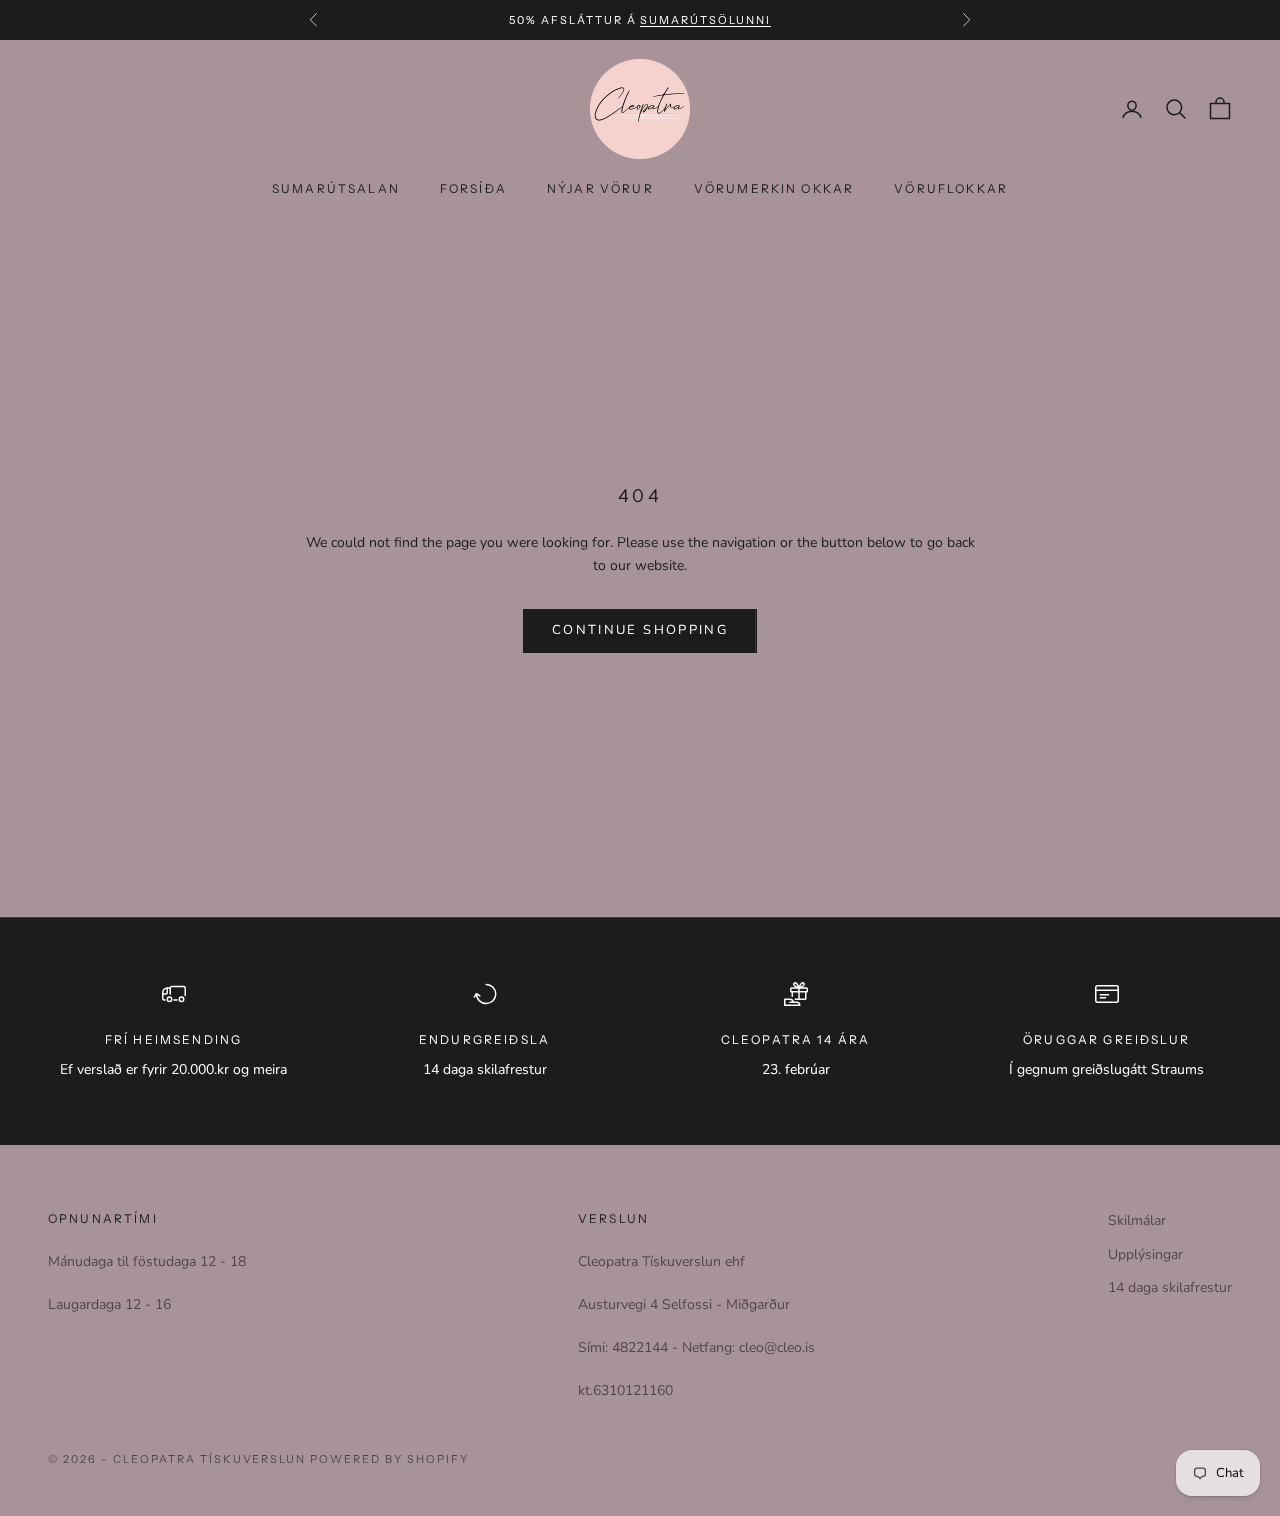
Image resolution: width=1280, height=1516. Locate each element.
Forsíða (473, 188)
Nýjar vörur (600, 188)
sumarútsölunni (705, 20)
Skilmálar (1137, 1220)
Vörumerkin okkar (774, 188)
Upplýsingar (1145, 1254)
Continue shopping (640, 630)
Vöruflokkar (951, 188)
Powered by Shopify (389, 1459)
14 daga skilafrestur (1170, 1287)
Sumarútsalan (336, 188)
